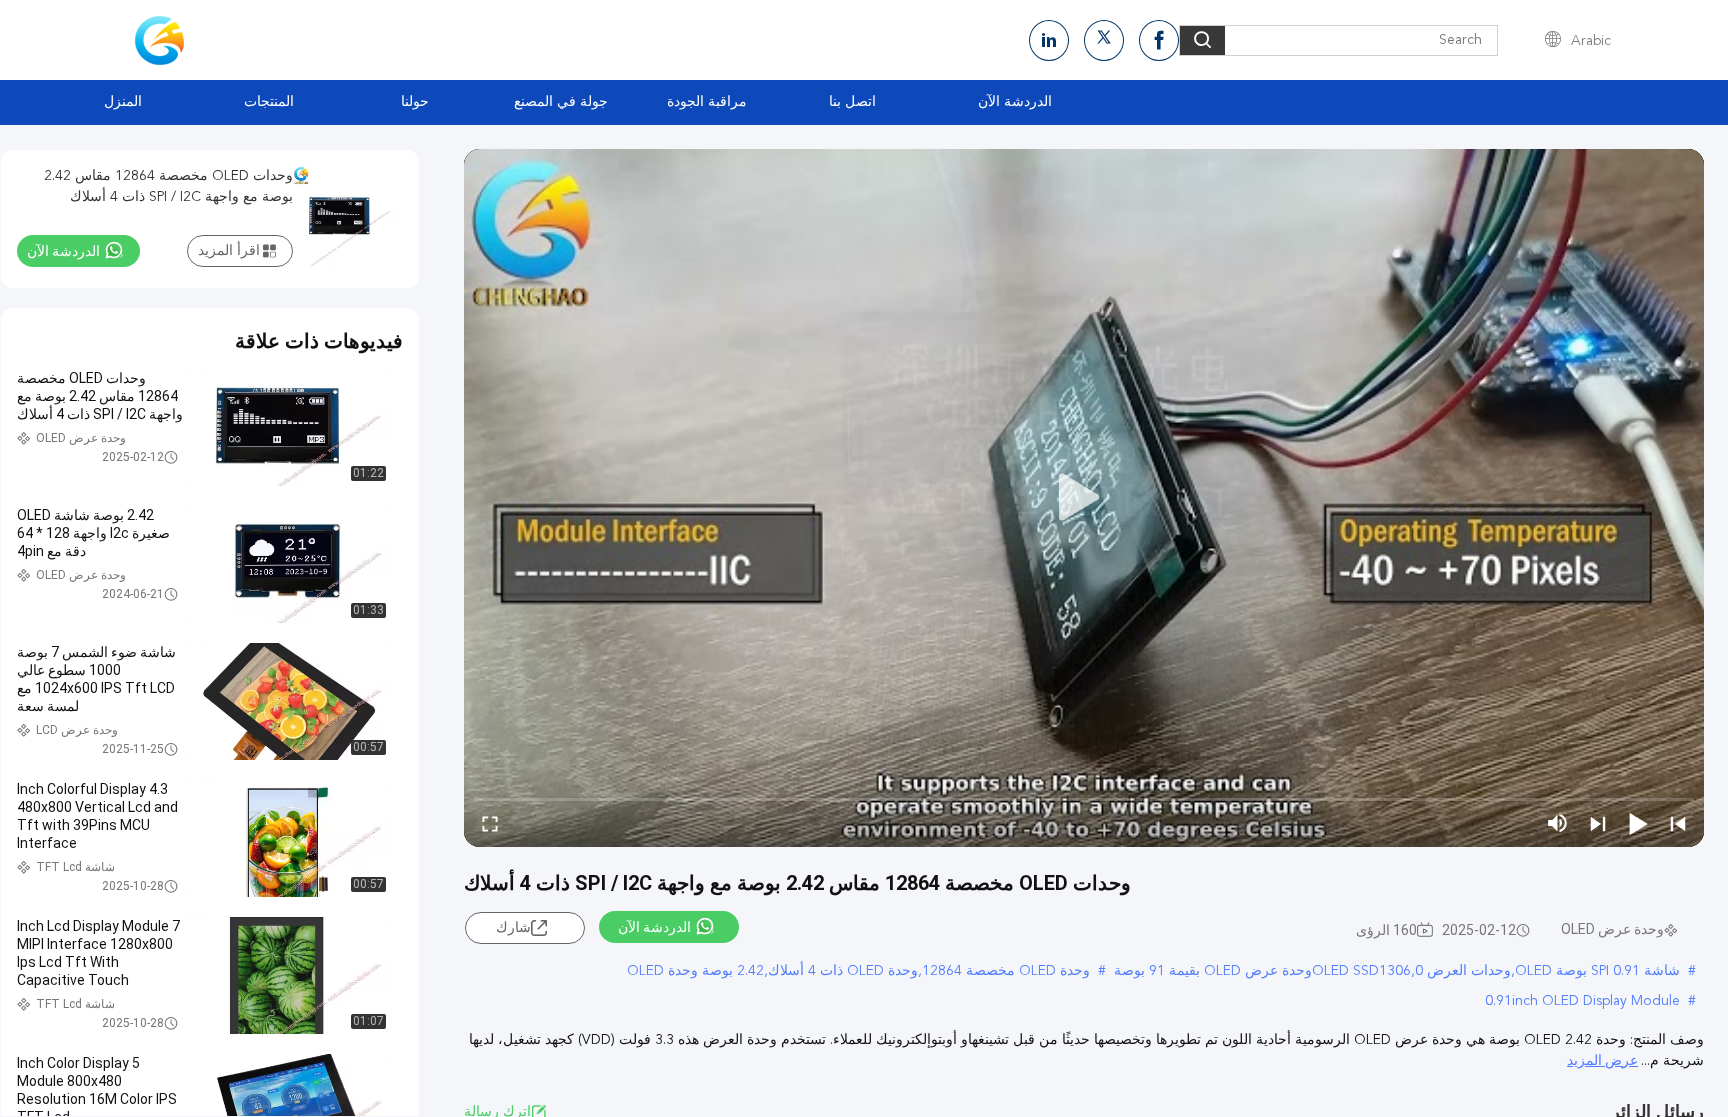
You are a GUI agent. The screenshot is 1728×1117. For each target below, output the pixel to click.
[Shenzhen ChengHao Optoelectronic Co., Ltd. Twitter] (1104, 40)
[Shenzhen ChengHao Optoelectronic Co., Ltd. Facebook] (1159, 40)
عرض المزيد (1602, 1060)
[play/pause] (1638, 823)
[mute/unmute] (1558, 823)
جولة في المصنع (561, 102)
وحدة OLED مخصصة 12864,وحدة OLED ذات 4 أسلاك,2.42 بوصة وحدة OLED (858, 971)
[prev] (1678, 823)
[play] (1084, 498)
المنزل (123, 102)
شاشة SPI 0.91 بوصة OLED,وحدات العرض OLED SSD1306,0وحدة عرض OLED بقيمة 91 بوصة (1397, 971)
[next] (1598, 823)
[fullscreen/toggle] (490, 823)
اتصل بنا (852, 102)
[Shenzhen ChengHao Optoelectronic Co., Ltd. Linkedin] (1049, 40)
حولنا (415, 102)
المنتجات (269, 102)
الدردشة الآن (1015, 102)
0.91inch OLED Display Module (1582, 1001)
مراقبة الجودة (707, 102)
